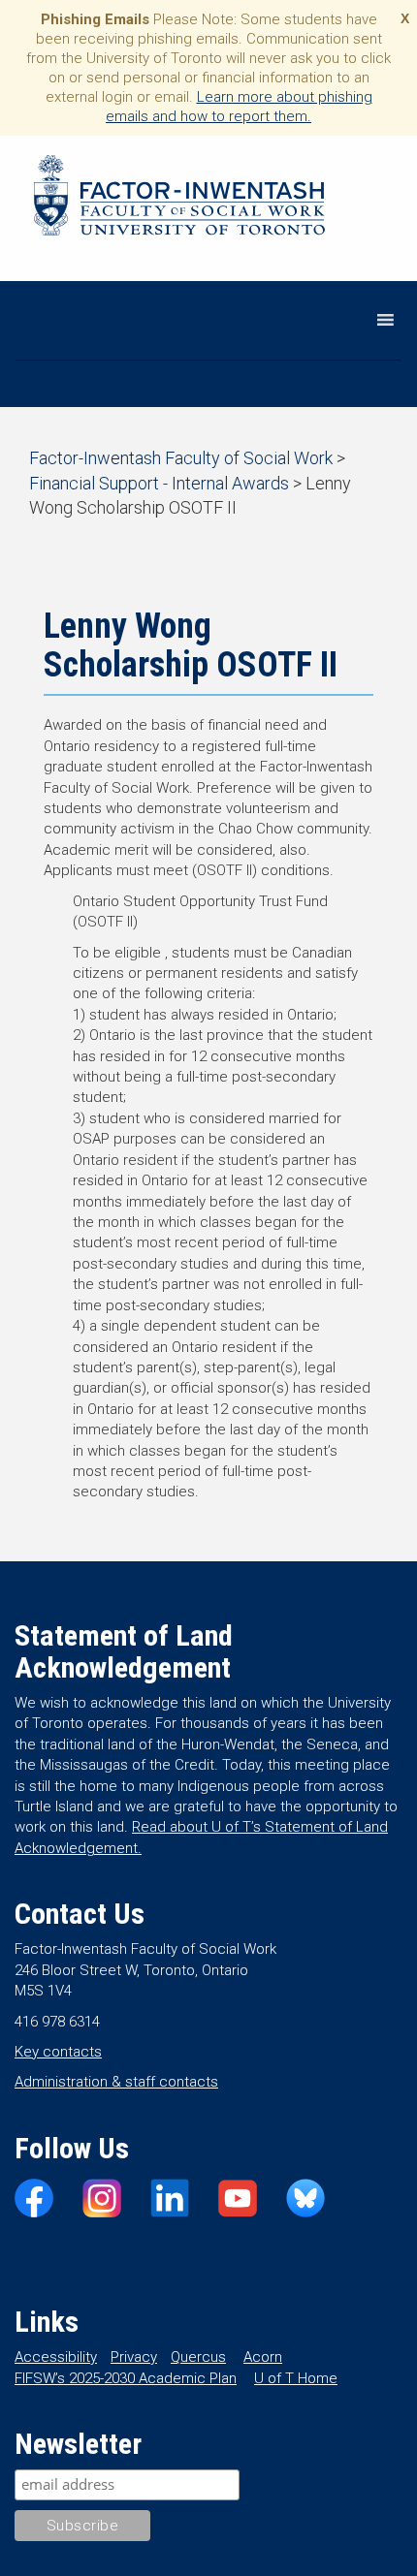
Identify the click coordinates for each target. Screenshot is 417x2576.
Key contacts (58, 2052)
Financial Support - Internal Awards (159, 483)
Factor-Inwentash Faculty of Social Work (179, 199)
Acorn (263, 2357)
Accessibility (56, 2357)
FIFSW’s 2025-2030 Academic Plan (126, 2378)
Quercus (198, 2357)
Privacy (134, 2357)
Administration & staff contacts (116, 2082)
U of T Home (296, 2378)
